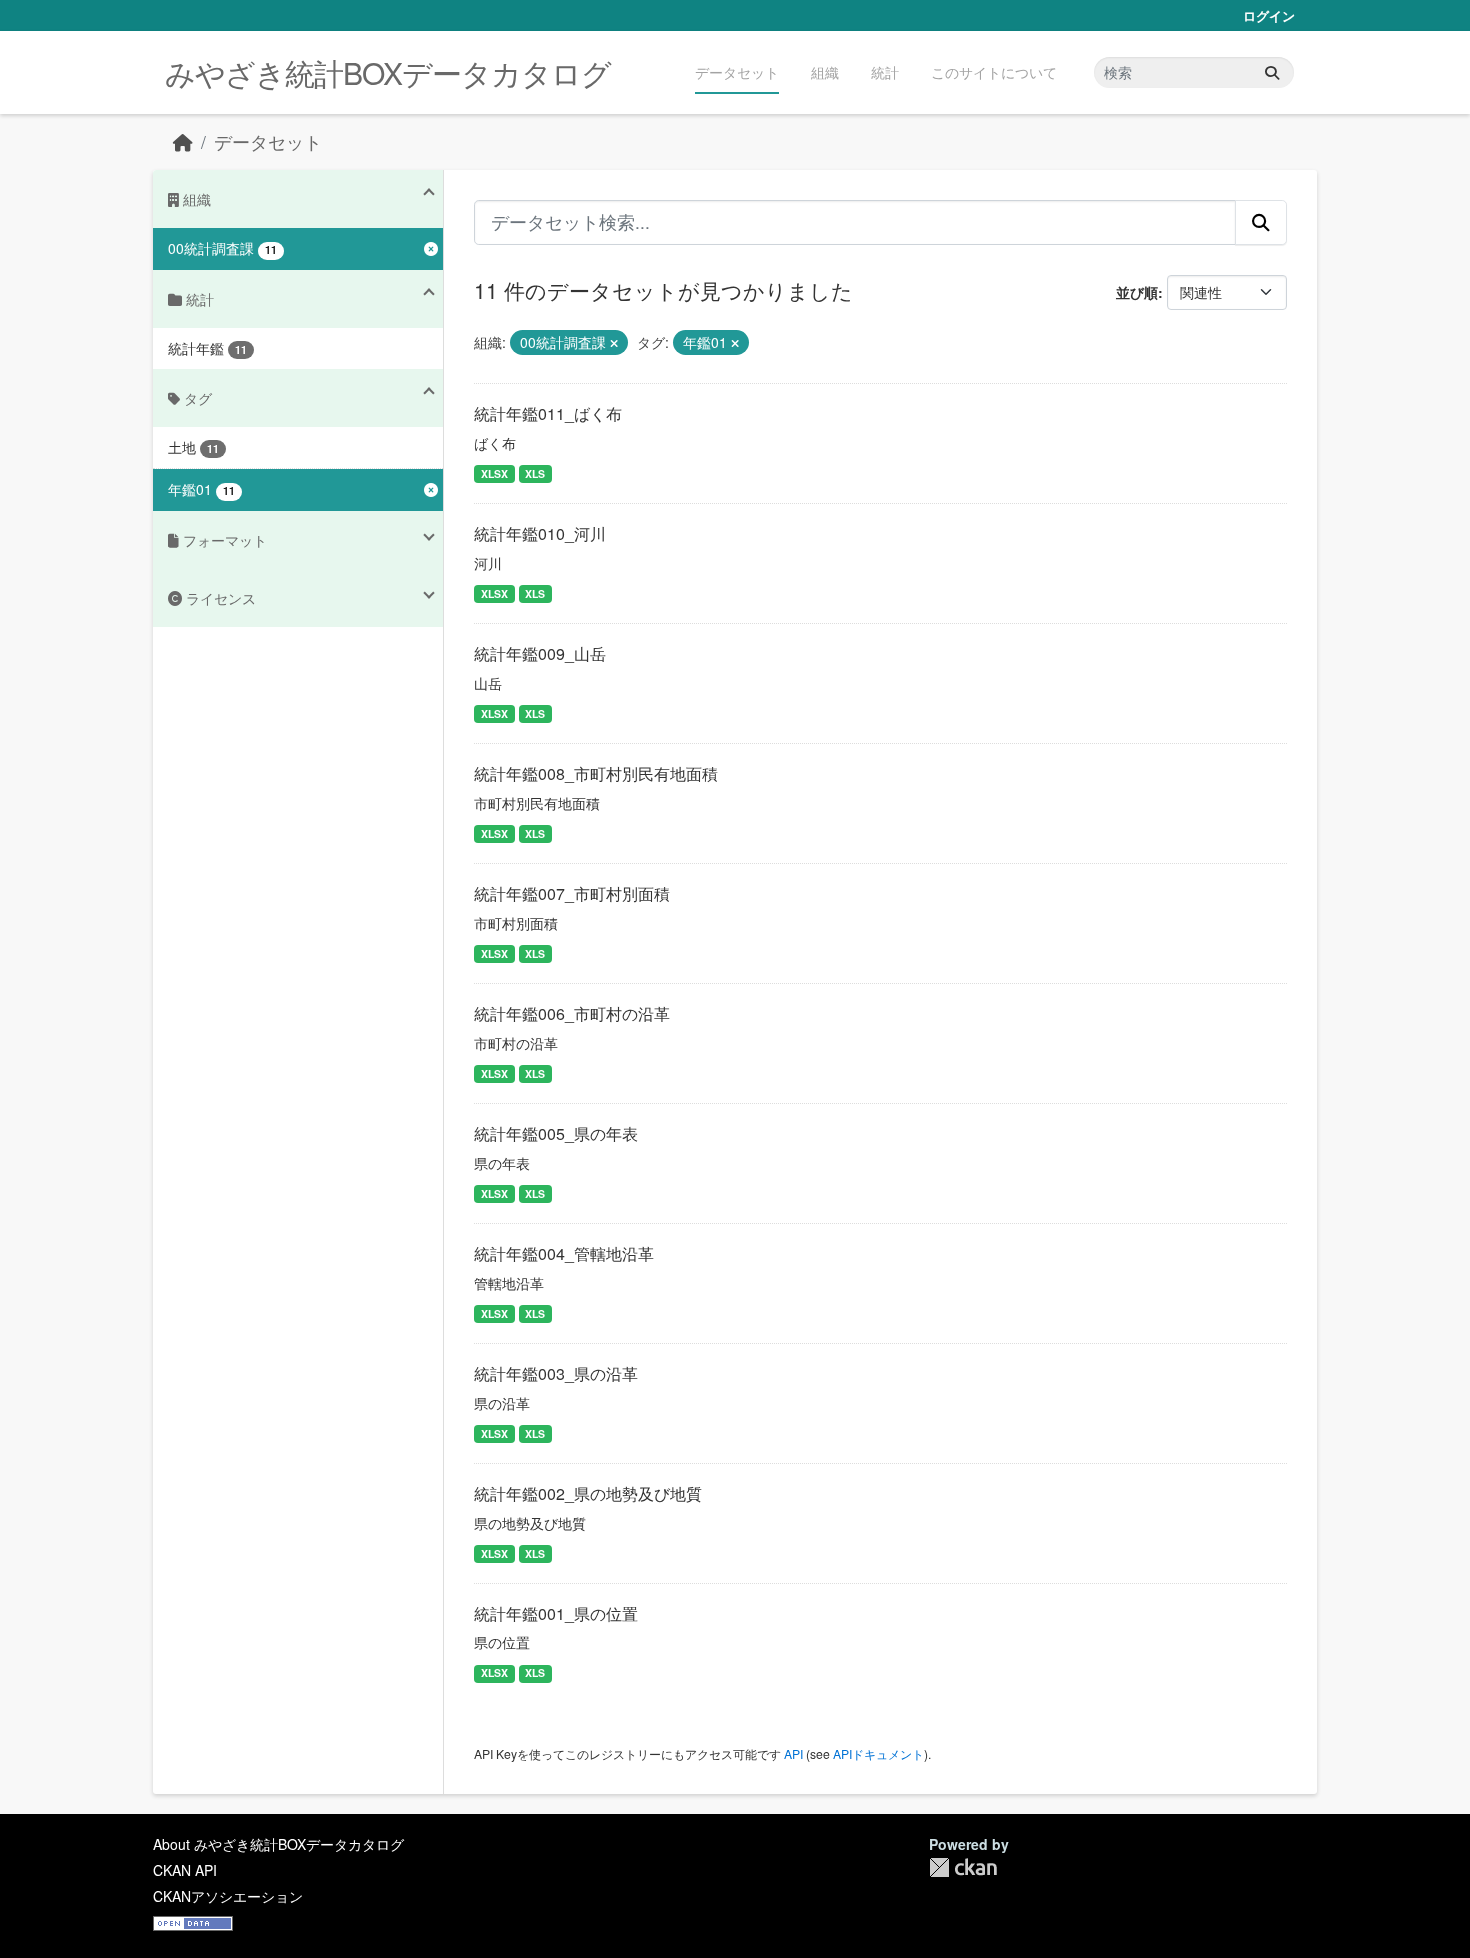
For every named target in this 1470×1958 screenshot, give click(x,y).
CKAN (963, 1867)
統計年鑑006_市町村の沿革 (572, 1013)
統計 (885, 72)
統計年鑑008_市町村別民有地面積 (596, 773)
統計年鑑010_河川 (540, 533)
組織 (825, 72)
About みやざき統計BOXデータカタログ (278, 1844)
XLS (535, 473)
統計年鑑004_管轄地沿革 (564, 1253)
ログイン (1269, 15)
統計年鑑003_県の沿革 (556, 1373)
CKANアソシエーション (228, 1896)
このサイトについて (994, 72)
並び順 (1137, 292)
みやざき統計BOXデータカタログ (388, 72)
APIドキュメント (878, 1753)
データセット (737, 72)
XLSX (494, 473)
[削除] (614, 343)
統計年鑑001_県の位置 (556, 1613)
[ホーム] (183, 141)
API (793, 1753)
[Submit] (1272, 72)
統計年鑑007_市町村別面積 (572, 893)
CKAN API (185, 1870)
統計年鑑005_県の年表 (556, 1133)
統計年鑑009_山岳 (540, 653)
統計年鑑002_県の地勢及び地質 (588, 1493)
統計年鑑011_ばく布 (548, 413)
